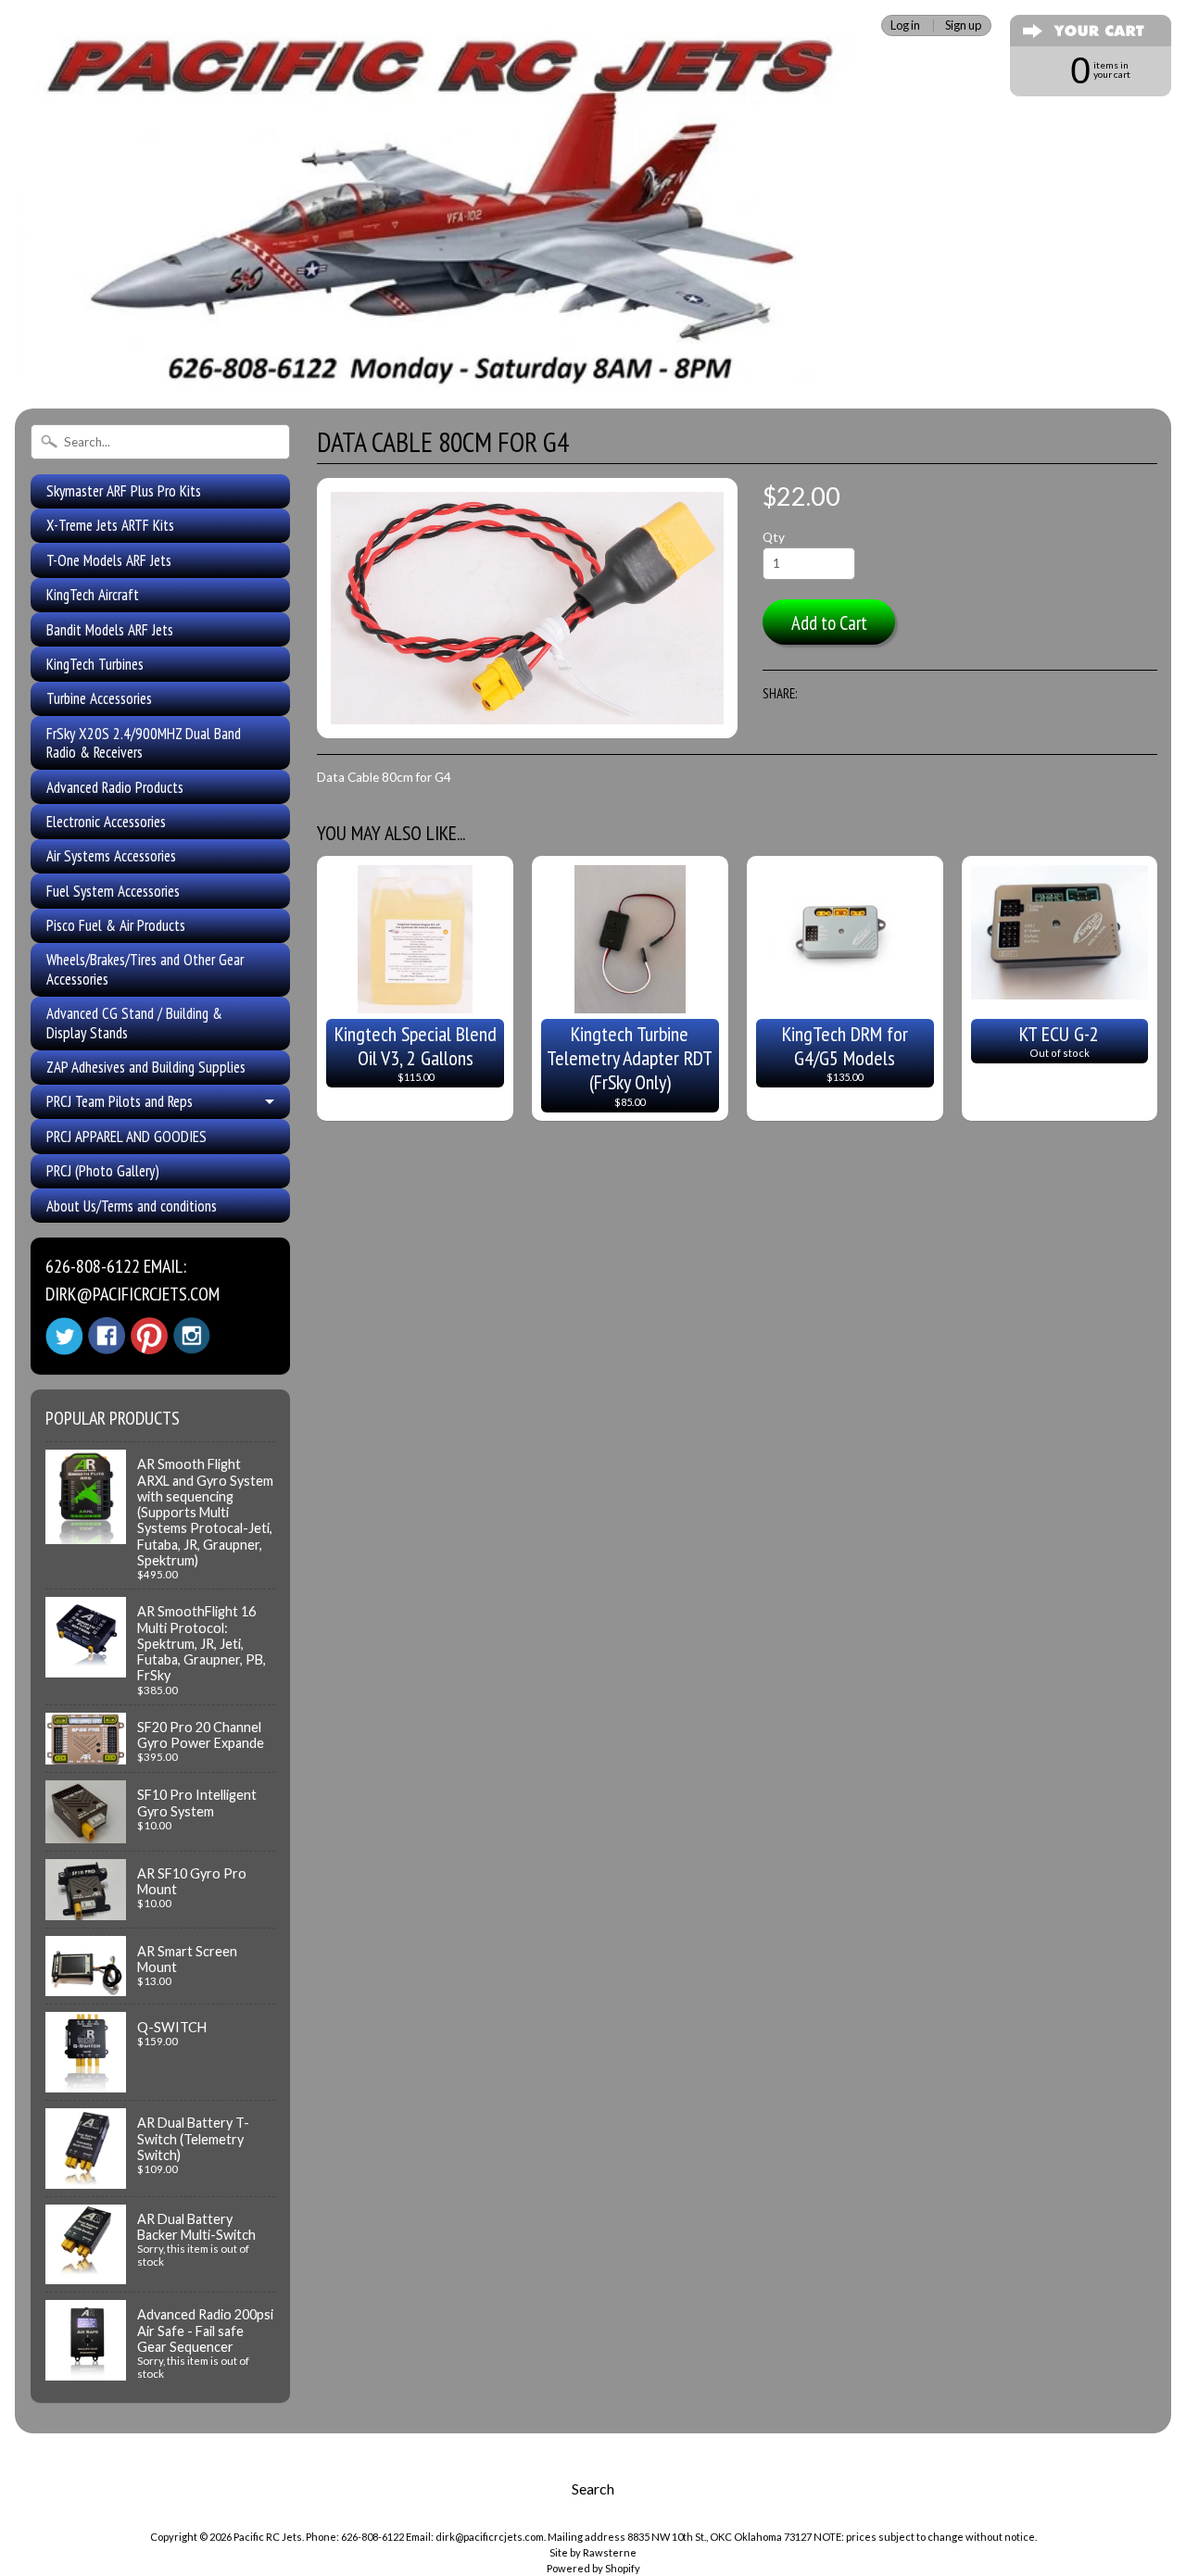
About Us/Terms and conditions (132, 1206)
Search (593, 2488)
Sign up (963, 25)
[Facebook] (107, 1336)
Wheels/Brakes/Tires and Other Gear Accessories (145, 969)
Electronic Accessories (106, 822)
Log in (905, 25)
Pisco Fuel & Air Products (116, 925)
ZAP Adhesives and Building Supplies (146, 1067)
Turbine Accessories (99, 698)
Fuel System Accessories (113, 891)
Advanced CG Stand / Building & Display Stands (134, 1023)
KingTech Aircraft (93, 595)
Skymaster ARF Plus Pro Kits (124, 491)
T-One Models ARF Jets (109, 560)
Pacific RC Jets (268, 2537)
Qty (774, 537)
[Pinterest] (149, 1336)
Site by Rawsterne (593, 2552)
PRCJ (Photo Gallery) (103, 1171)
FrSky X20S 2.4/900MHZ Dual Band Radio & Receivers (144, 743)
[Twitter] (64, 1336)
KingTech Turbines (95, 664)
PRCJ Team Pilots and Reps (120, 1101)
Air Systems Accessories (111, 856)
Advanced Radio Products (115, 787)
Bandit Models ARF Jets (110, 630)
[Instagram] (192, 1336)
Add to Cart (829, 623)
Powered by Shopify (593, 2568)
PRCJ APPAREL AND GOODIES (126, 1137)
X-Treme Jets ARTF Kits (110, 525)
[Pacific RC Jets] (440, 369)
